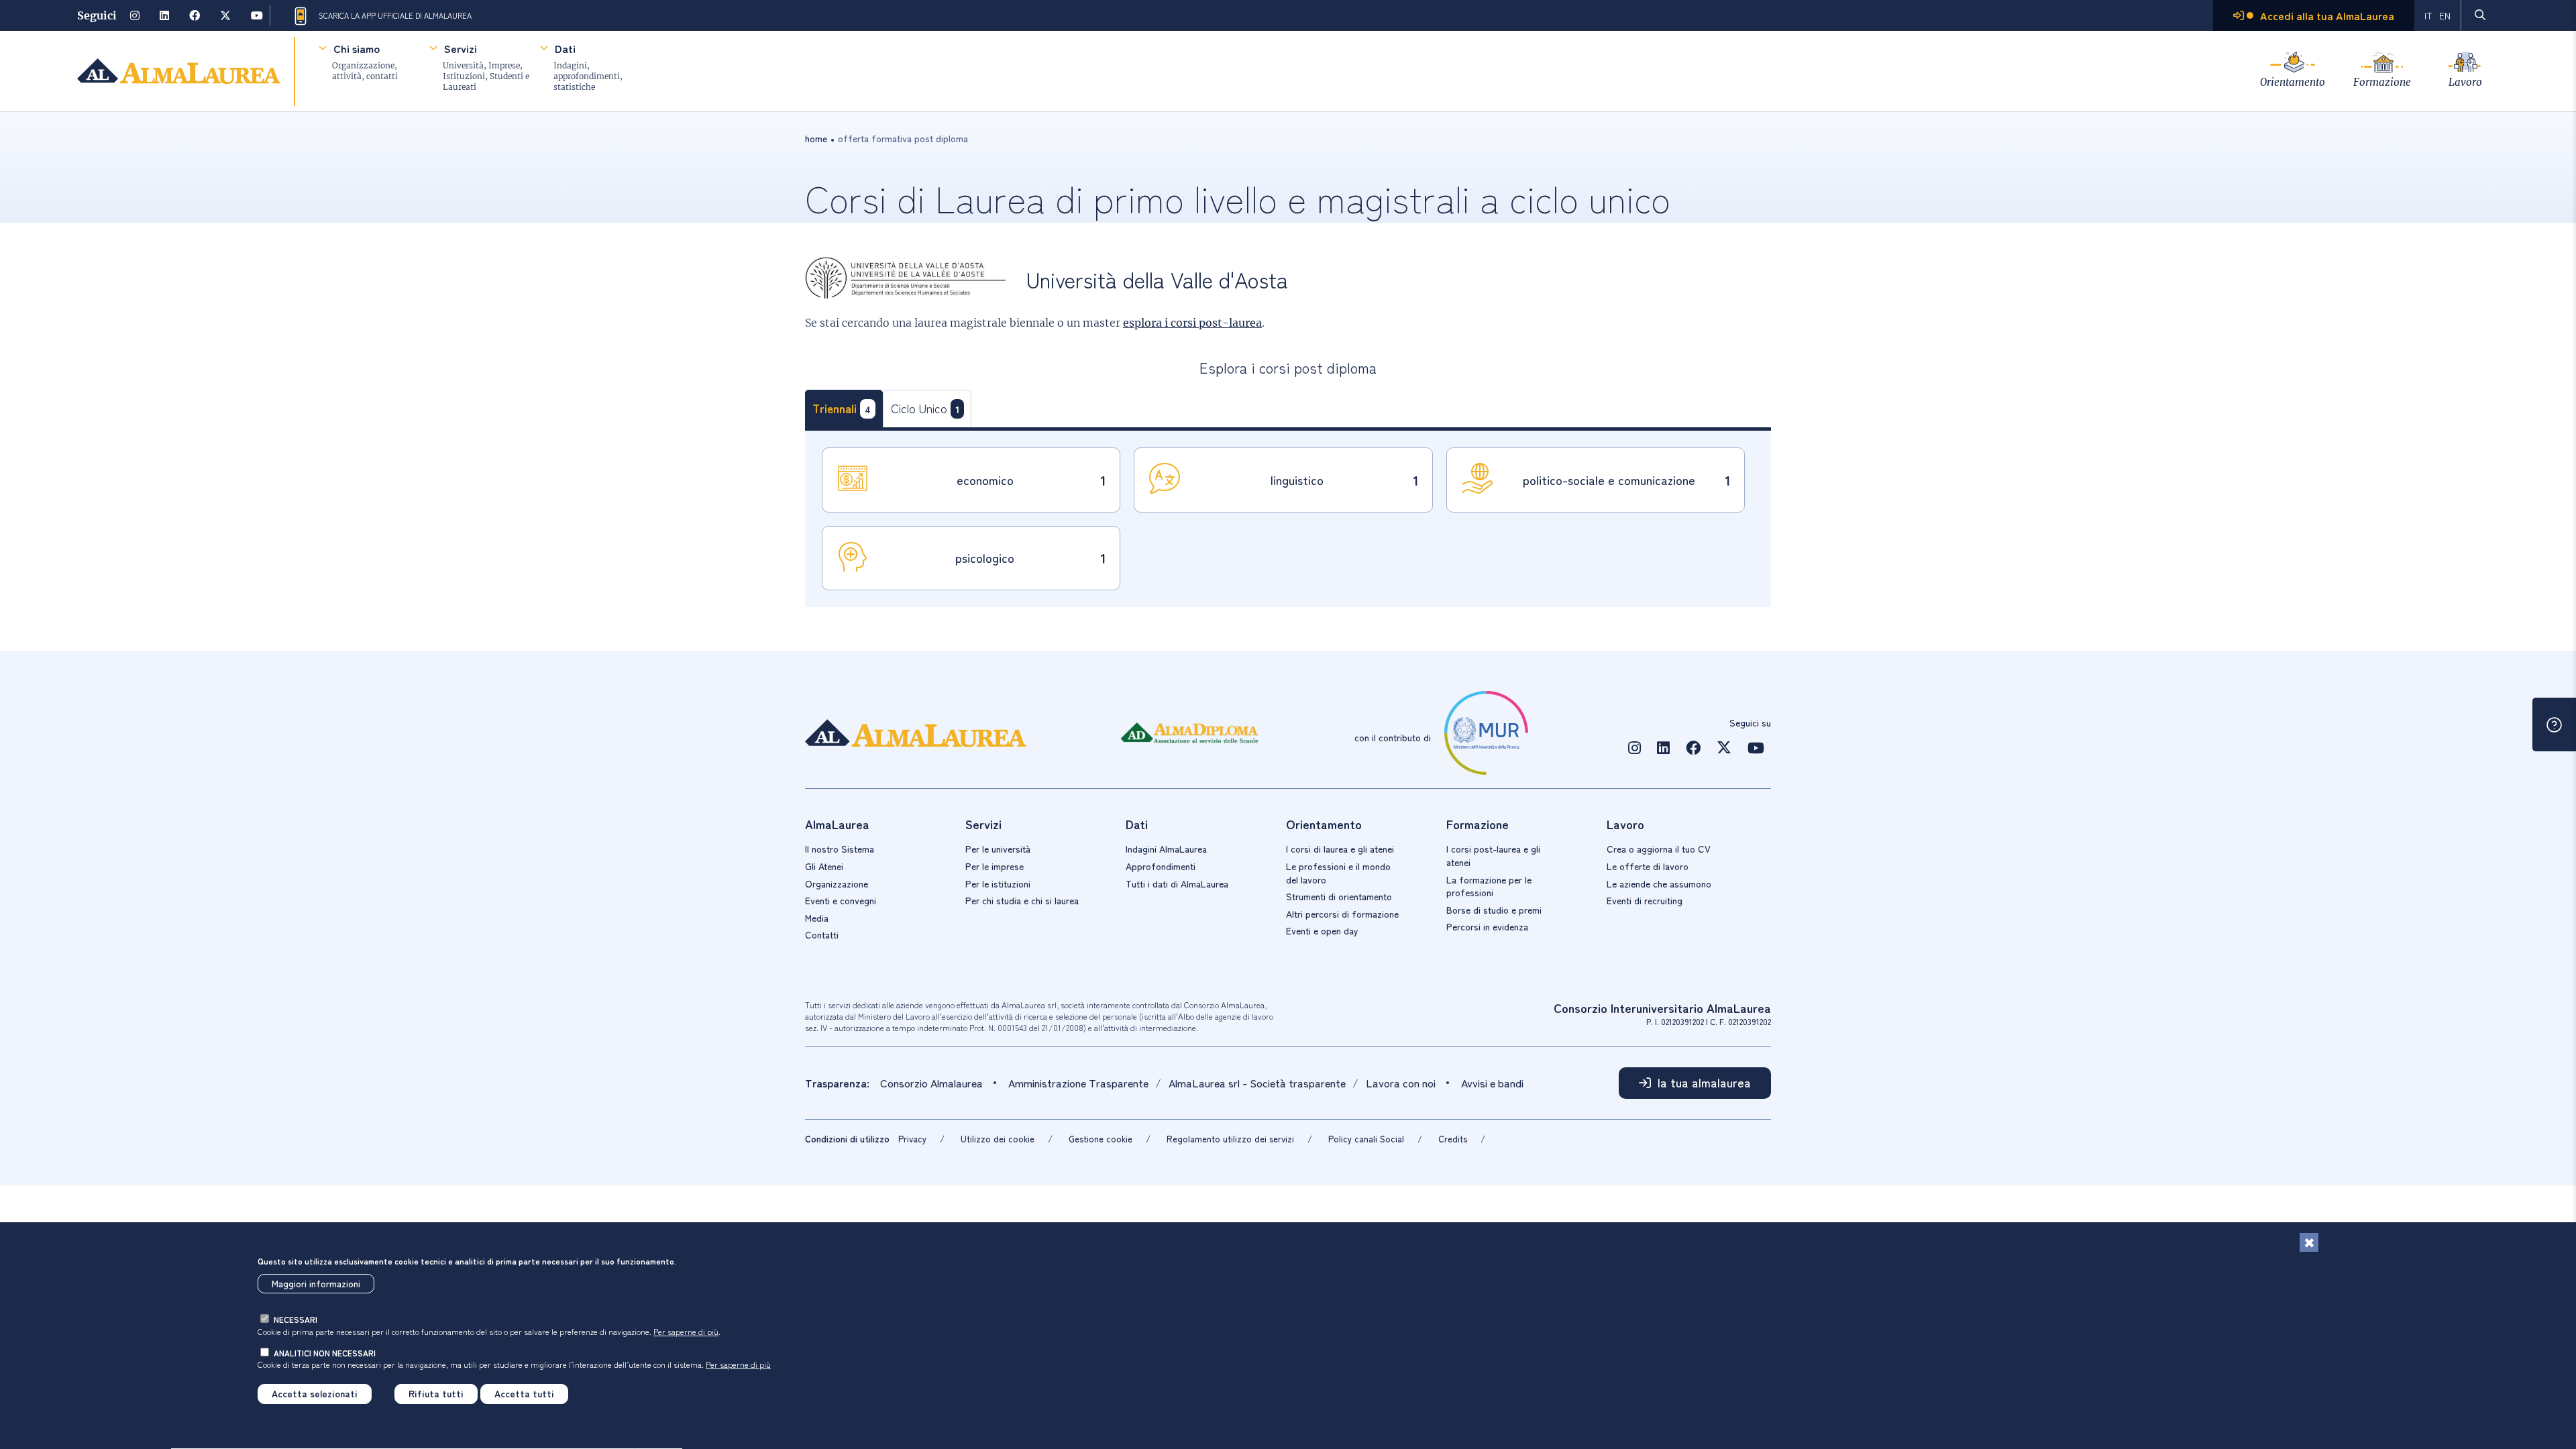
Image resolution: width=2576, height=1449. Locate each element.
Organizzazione (837, 883)
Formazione (2382, 82)
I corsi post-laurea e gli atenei (1493, 855)
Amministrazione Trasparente (1078, 1083)
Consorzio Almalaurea (931, 1083)
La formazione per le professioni (1489, 886)
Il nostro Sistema (840, 849)
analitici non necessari (325, 1353)
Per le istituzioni (998, 883)
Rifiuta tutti (436, 1394)
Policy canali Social (1366, 1139)
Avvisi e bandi (1492, 1083)
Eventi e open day (1322, 930)
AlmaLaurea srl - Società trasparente (1257, 1083)
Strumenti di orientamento (1339, 896)
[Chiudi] (2309, 1242)
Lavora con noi (1401, 1083)
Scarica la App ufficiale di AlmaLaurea (395, 15)
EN (2445, 15)
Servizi (461, 48)
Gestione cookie (1101, 1139)
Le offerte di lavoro (1648, 866)
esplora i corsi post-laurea (1192, 323)
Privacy (912, 1139)
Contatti (822, 934)
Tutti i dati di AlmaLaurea (1177, 883)
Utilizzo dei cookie (998, 1139)
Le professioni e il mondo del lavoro (1338, 873)
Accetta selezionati (315, 1394)
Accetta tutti (524, 1394)
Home (816, 138)
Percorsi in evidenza (1487, 926)
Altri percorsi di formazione (1342, 914)
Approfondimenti (1161, 866)
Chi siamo (357, 48)
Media (817, 918)
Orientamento (2293, 82)
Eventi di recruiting (1645, 900)
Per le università (998, 849)
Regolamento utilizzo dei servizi (1230, 1139)
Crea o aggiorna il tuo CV (1659, 849)
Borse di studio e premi (1494, 910)
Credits (1453, 1139)
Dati (565, 48)
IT (2428, 15)
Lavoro (2465, 82)
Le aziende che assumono (1659, 883)
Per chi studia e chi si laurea (1022, 900)
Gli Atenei (824, 866)
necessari (296, 1320)
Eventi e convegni (841, 900)
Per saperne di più (686, 1331)
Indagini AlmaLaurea (1166, 849)
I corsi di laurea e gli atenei (1340, 849)
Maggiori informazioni (316, 1284)
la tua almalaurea (1704, 1082)
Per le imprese (995, 866)
